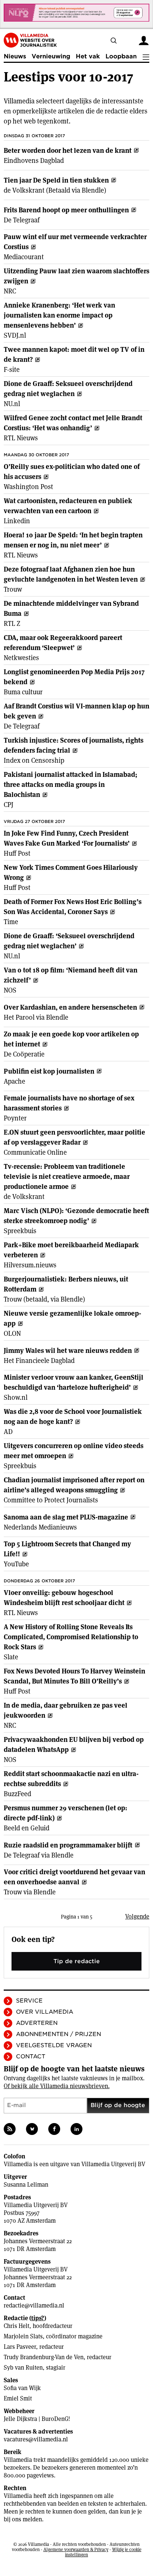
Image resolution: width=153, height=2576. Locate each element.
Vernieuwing (51, 56)
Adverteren (37, 2023)
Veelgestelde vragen (54, 2045)
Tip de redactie (77, 1961)
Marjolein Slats (23, 2336)
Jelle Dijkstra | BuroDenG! (37, 2419)
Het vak (88, 56)
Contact (31, 2056)
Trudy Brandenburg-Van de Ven (44, 2357)
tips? (38, 2318)
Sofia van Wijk (22, 2388)
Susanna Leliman (26, 2185)
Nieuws (15, 56)
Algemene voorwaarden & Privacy (76, 2549)
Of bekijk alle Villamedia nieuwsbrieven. (57, 2086)
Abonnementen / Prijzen (58, 2034)
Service (29, 2001)
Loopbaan (121, 56)
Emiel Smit (18, 2398)
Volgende (137, 1916)
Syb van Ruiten (23, 2368)
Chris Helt (17, 2326)
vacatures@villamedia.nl (36, 2439)
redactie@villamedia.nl (34, 2305)
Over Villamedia (45, 2012)
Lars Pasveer (20, 2347)
